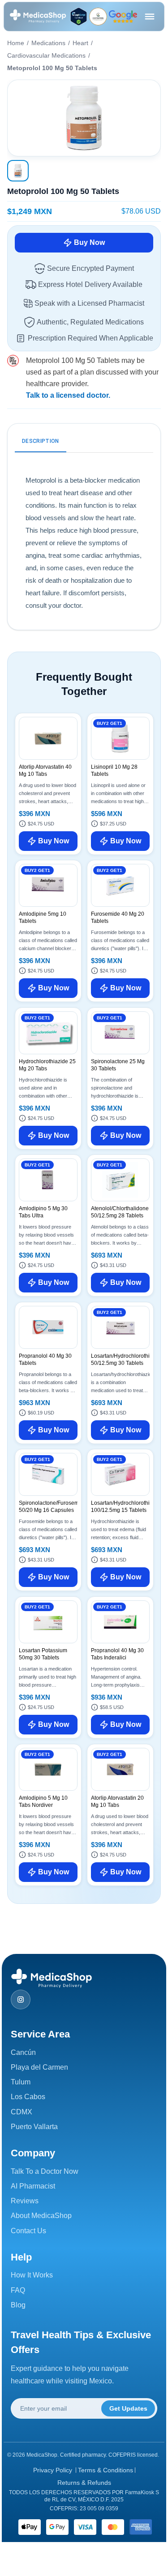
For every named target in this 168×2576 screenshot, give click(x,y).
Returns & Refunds (84, 2483)
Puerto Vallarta (34, 2127)
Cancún (23, 2052)
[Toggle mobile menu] (150, 17)
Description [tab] (41, 441)
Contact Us (28, 2231)
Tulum (21, 2082)
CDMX (22, 2112)
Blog (18, 2305)
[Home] (38, 17)
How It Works (32, 2275)
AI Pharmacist (33, 2186)
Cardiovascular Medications (46, 55)
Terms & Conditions (106, 2470)
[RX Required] (13, 361)
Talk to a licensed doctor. (68, 395)
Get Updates (128, 2408)
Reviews (25, 2201)
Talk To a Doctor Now (45, 2171)
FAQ (18, 2290)
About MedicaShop (41, 2216)
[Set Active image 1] (18, 171)
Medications (48, 43)
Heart (80, 43)
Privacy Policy (53, 2470)
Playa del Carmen (39, 2067)
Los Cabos (28, 2097)
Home (16, 43)
